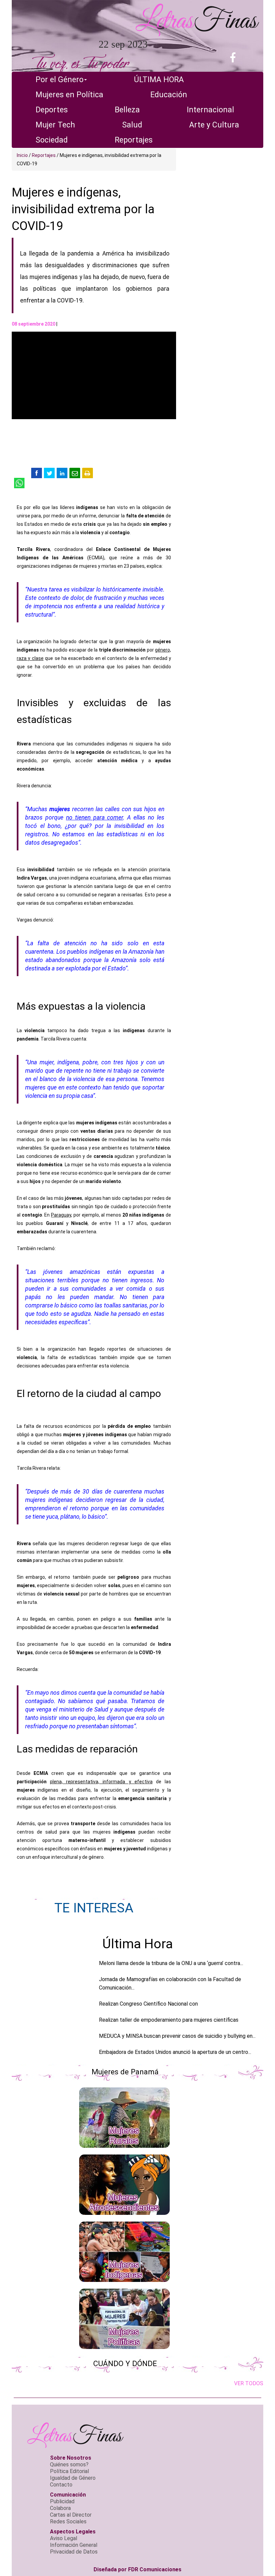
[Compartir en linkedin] (62, 473)
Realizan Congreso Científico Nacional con (148, 2004)
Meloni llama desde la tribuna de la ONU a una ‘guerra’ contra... (171, 1963)
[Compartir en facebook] (37, 473)
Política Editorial (69, 2471)
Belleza (127, 110)
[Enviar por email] (75, 473)
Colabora (60, 2508)
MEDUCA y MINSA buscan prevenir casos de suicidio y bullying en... (177, 2036)
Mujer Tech (55, 125)
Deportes (52, 110)
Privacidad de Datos (74, 2552)
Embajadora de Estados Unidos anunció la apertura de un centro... (175, 2052)
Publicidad (62, 2501)
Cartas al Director (71, 2515)
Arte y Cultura (214, 125)
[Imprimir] (88, 473)
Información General (74, 2545)
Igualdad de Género (73, 2478)
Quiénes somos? (69, 2465)
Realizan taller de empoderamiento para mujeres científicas (169, 2020)
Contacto (61, 2485)
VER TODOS (249, 2383)
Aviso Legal (64, 2538)
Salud (132, 125)
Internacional (210, 110)
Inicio (22, 155)
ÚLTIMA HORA (159, 80)
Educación (169, 95)
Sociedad (52, 140)
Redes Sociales (68, 2522)
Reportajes (134, 140)
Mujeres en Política (69, 95)
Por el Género (60, 80)
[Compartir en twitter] (49, 473)
